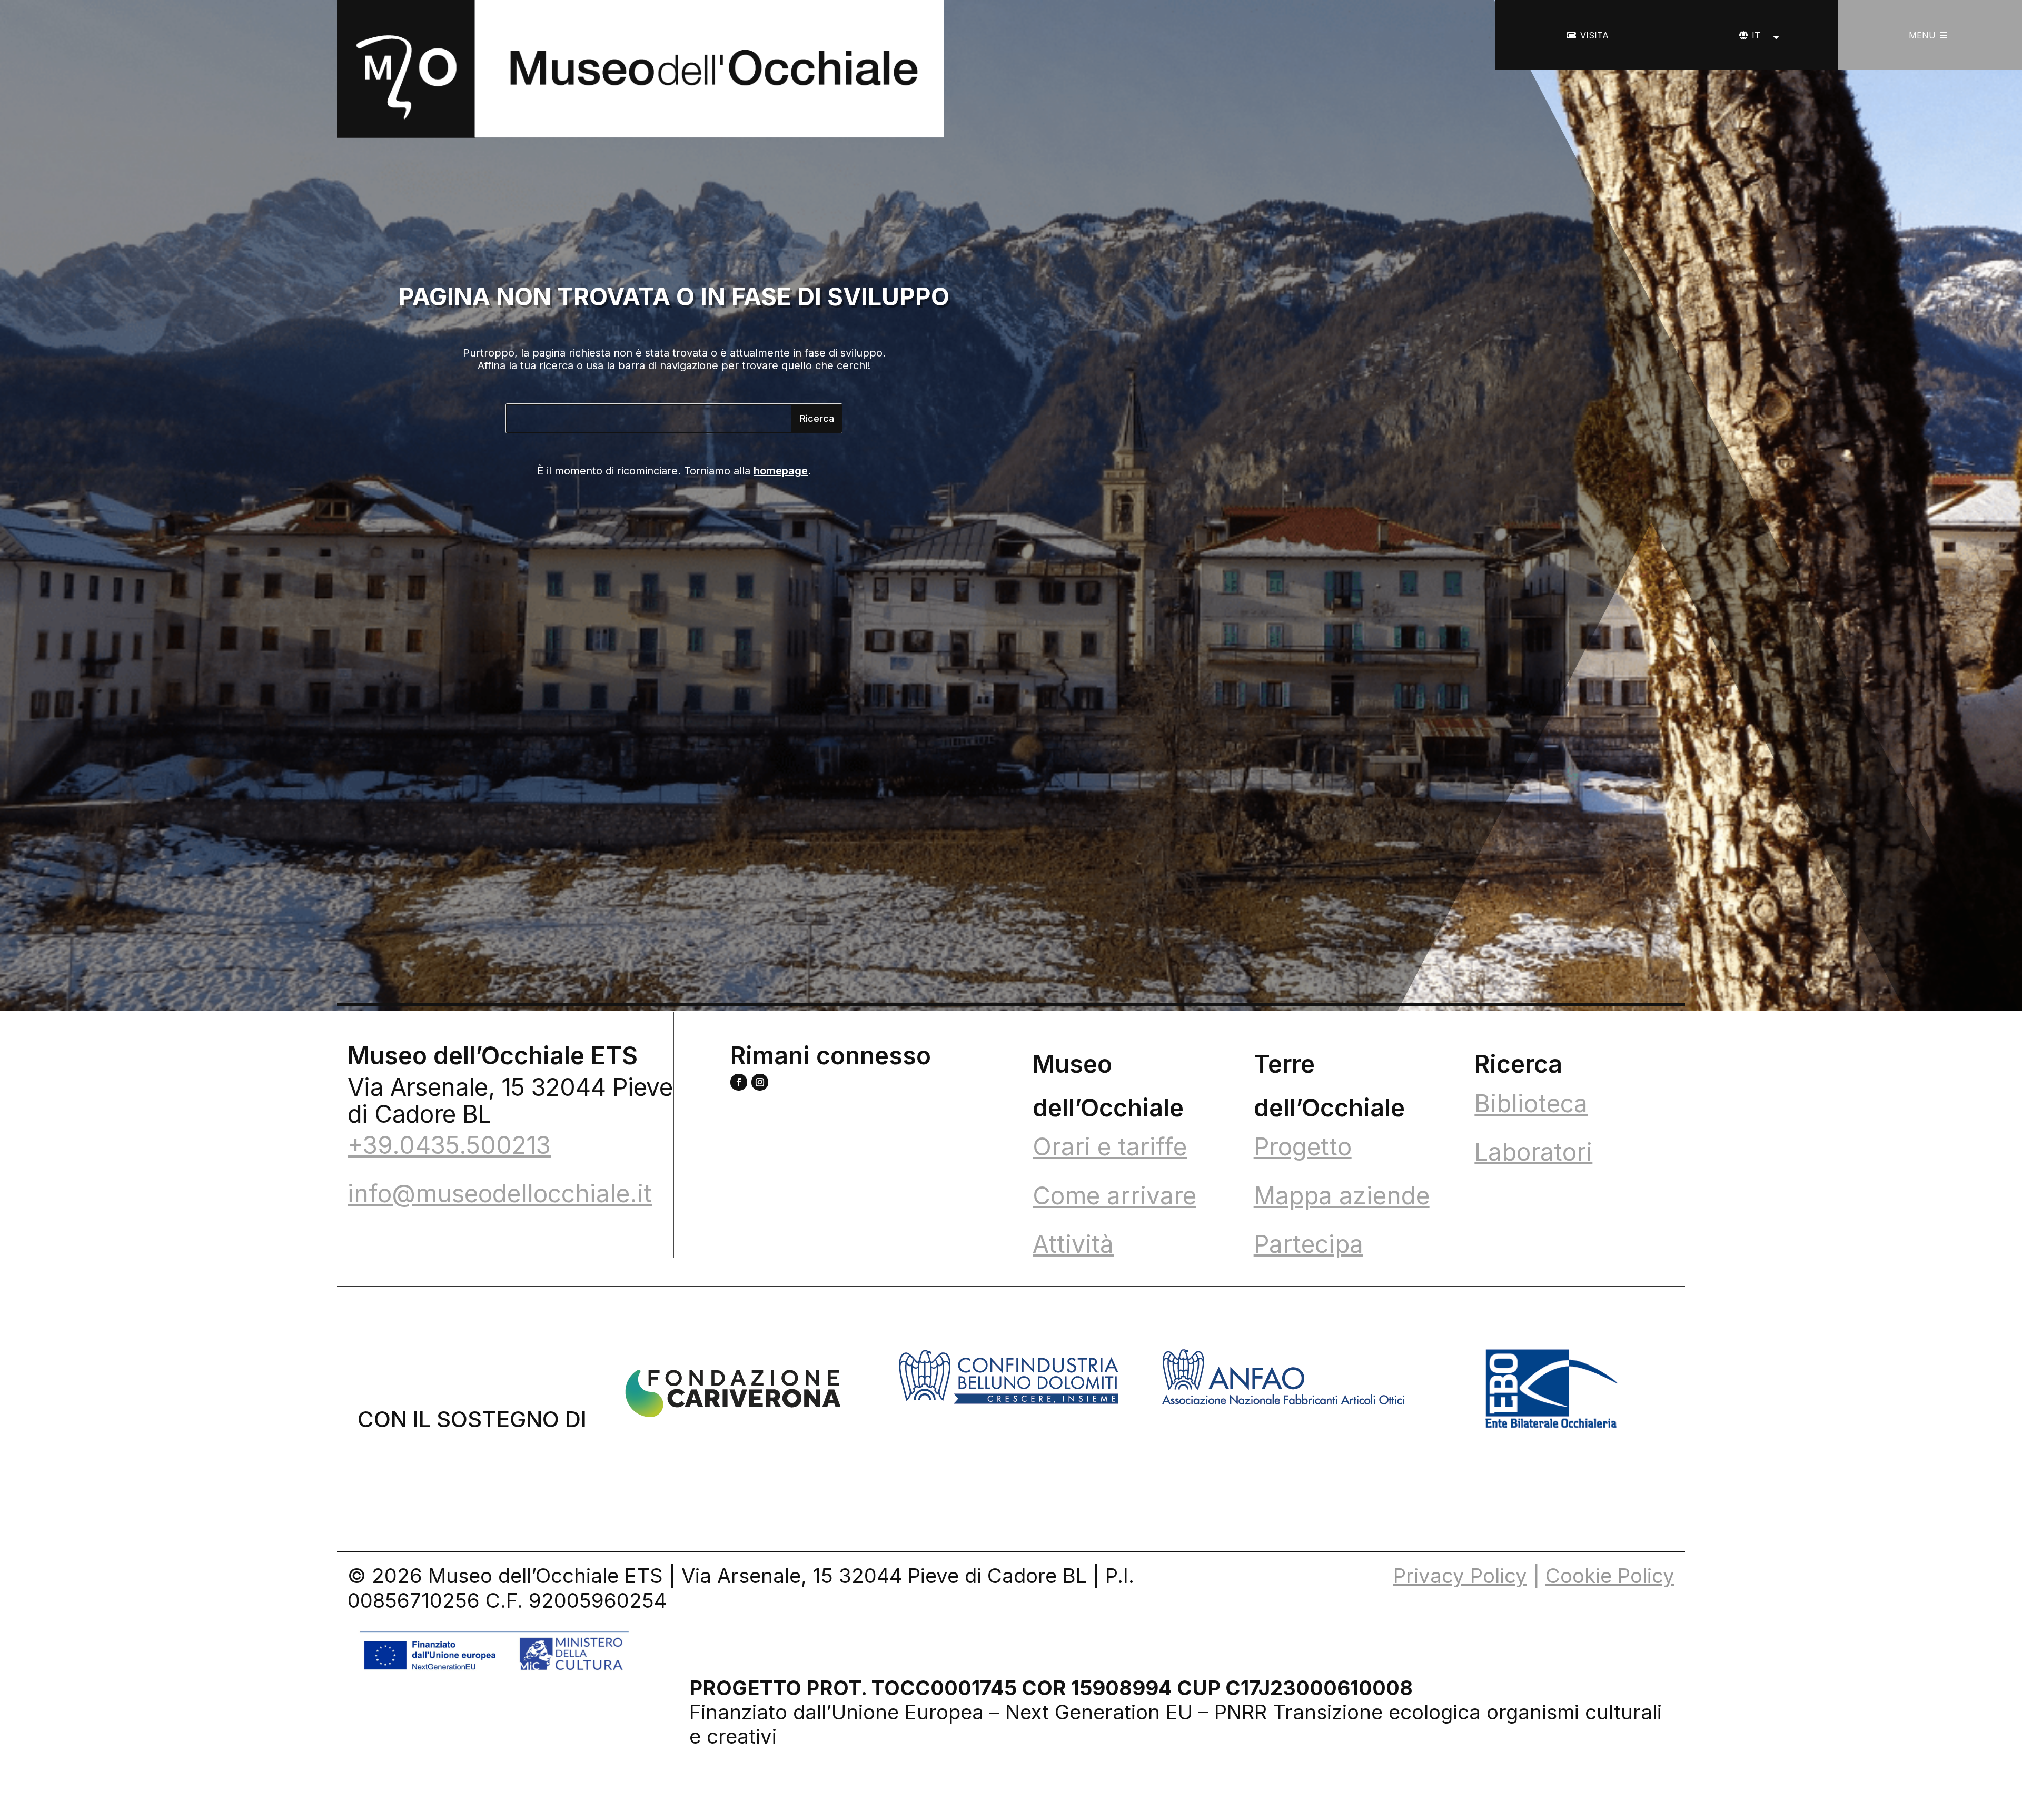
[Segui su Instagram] (760, 1082)
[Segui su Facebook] (739, 1082)
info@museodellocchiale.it (500, 1193)
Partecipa (1309, 1244)
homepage (781, 471)
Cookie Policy (1610, 1576)
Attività (1073, 1244)
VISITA (1594, 35)
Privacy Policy (1460, 1576)
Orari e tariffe (1110, 1146)
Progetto (1303, 1146)
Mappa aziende (1342, 1195)
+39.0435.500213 (449, 1145)
